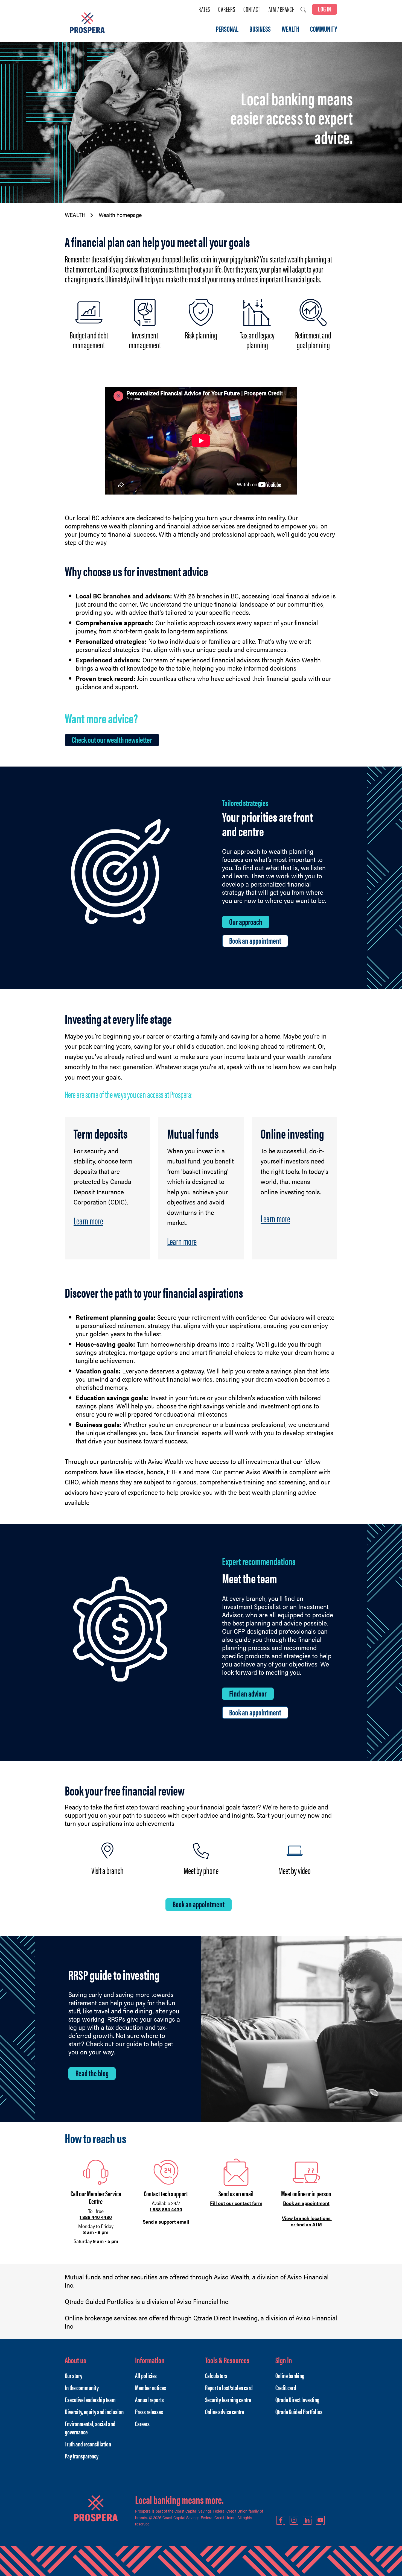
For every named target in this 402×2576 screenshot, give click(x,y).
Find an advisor (248, 1693)
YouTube (320, 2520)
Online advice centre (225, 2411)
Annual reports (149, 2399)
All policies (146, 2375)
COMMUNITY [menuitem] (324, 29)
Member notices (151, 2387)
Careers (227, 9)
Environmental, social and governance (90, 2428)
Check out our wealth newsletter (112, 739)
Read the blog (92, 2073)
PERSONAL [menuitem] (227, 29)
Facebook (281, 2520)
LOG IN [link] (325, 9)
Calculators (216, 2375)
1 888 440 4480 (96, 2217)
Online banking (290, 2375)
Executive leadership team (90, 2399)
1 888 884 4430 (166, 2209)
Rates (204, 9)
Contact (252, 9)
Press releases (149, 2411)
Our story (74, 2375)
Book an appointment (255, 940)
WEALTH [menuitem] (290, 29)
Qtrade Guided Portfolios (299, 2411)
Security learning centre (228, 2399)
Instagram (294, 2520)
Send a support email (166, 2222)
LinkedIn (307, 2520)
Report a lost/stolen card (229, 2387)
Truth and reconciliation (88, 2444)
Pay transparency (82, 2456)
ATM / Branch (282, 9)
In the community (82, 2387)
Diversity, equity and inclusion (94, 2411)
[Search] (303, 10)
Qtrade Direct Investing (297, 2399)
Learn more (88, 1220)
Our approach (246, 922)
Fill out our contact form (236, 2203)
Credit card (286, 2387)
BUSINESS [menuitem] (260, 29)
